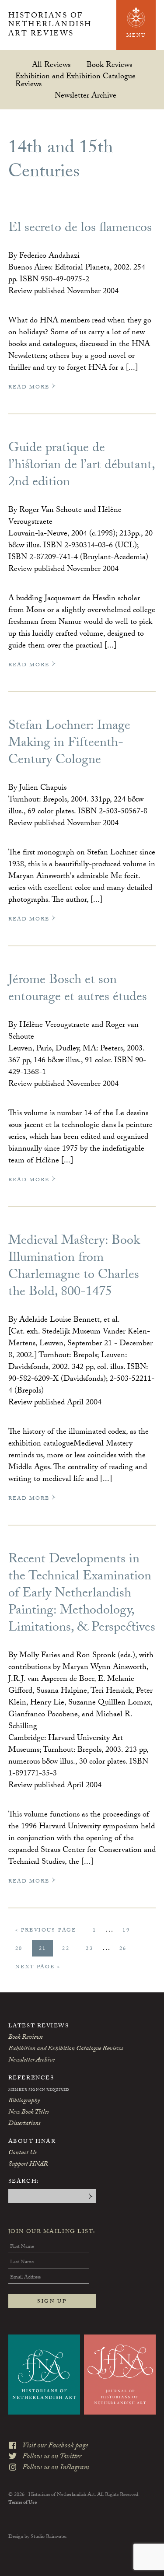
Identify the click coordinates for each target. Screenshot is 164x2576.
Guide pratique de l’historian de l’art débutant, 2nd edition (81, 466)
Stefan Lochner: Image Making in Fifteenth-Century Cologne (69, 744)
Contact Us (22, 2153)
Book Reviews (109, 65)
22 (69, 1949)
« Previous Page (46, 1932)
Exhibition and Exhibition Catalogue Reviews (75, 80)
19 (129, 1930)
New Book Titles (28, 2113)
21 (46, 1949)
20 (22, 1949)
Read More (30, 387)
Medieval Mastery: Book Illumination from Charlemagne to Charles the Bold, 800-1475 (74, 1267)
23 (93, 1949)
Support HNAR (28, 2165)
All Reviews (51, 65)
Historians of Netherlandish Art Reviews (50, 26)
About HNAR (32, 2142)
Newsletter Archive (85, 95)
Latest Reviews (39, 2026)
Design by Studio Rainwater (38, 2537)
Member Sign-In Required (39, 2090)
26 (126, 1949)
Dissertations (24, 2124)
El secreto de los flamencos (80, 229)
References (31, 2079)
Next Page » (38, 1969)
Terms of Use (23, 2503)
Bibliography (24, 2101)
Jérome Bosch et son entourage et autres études (78, 990)
